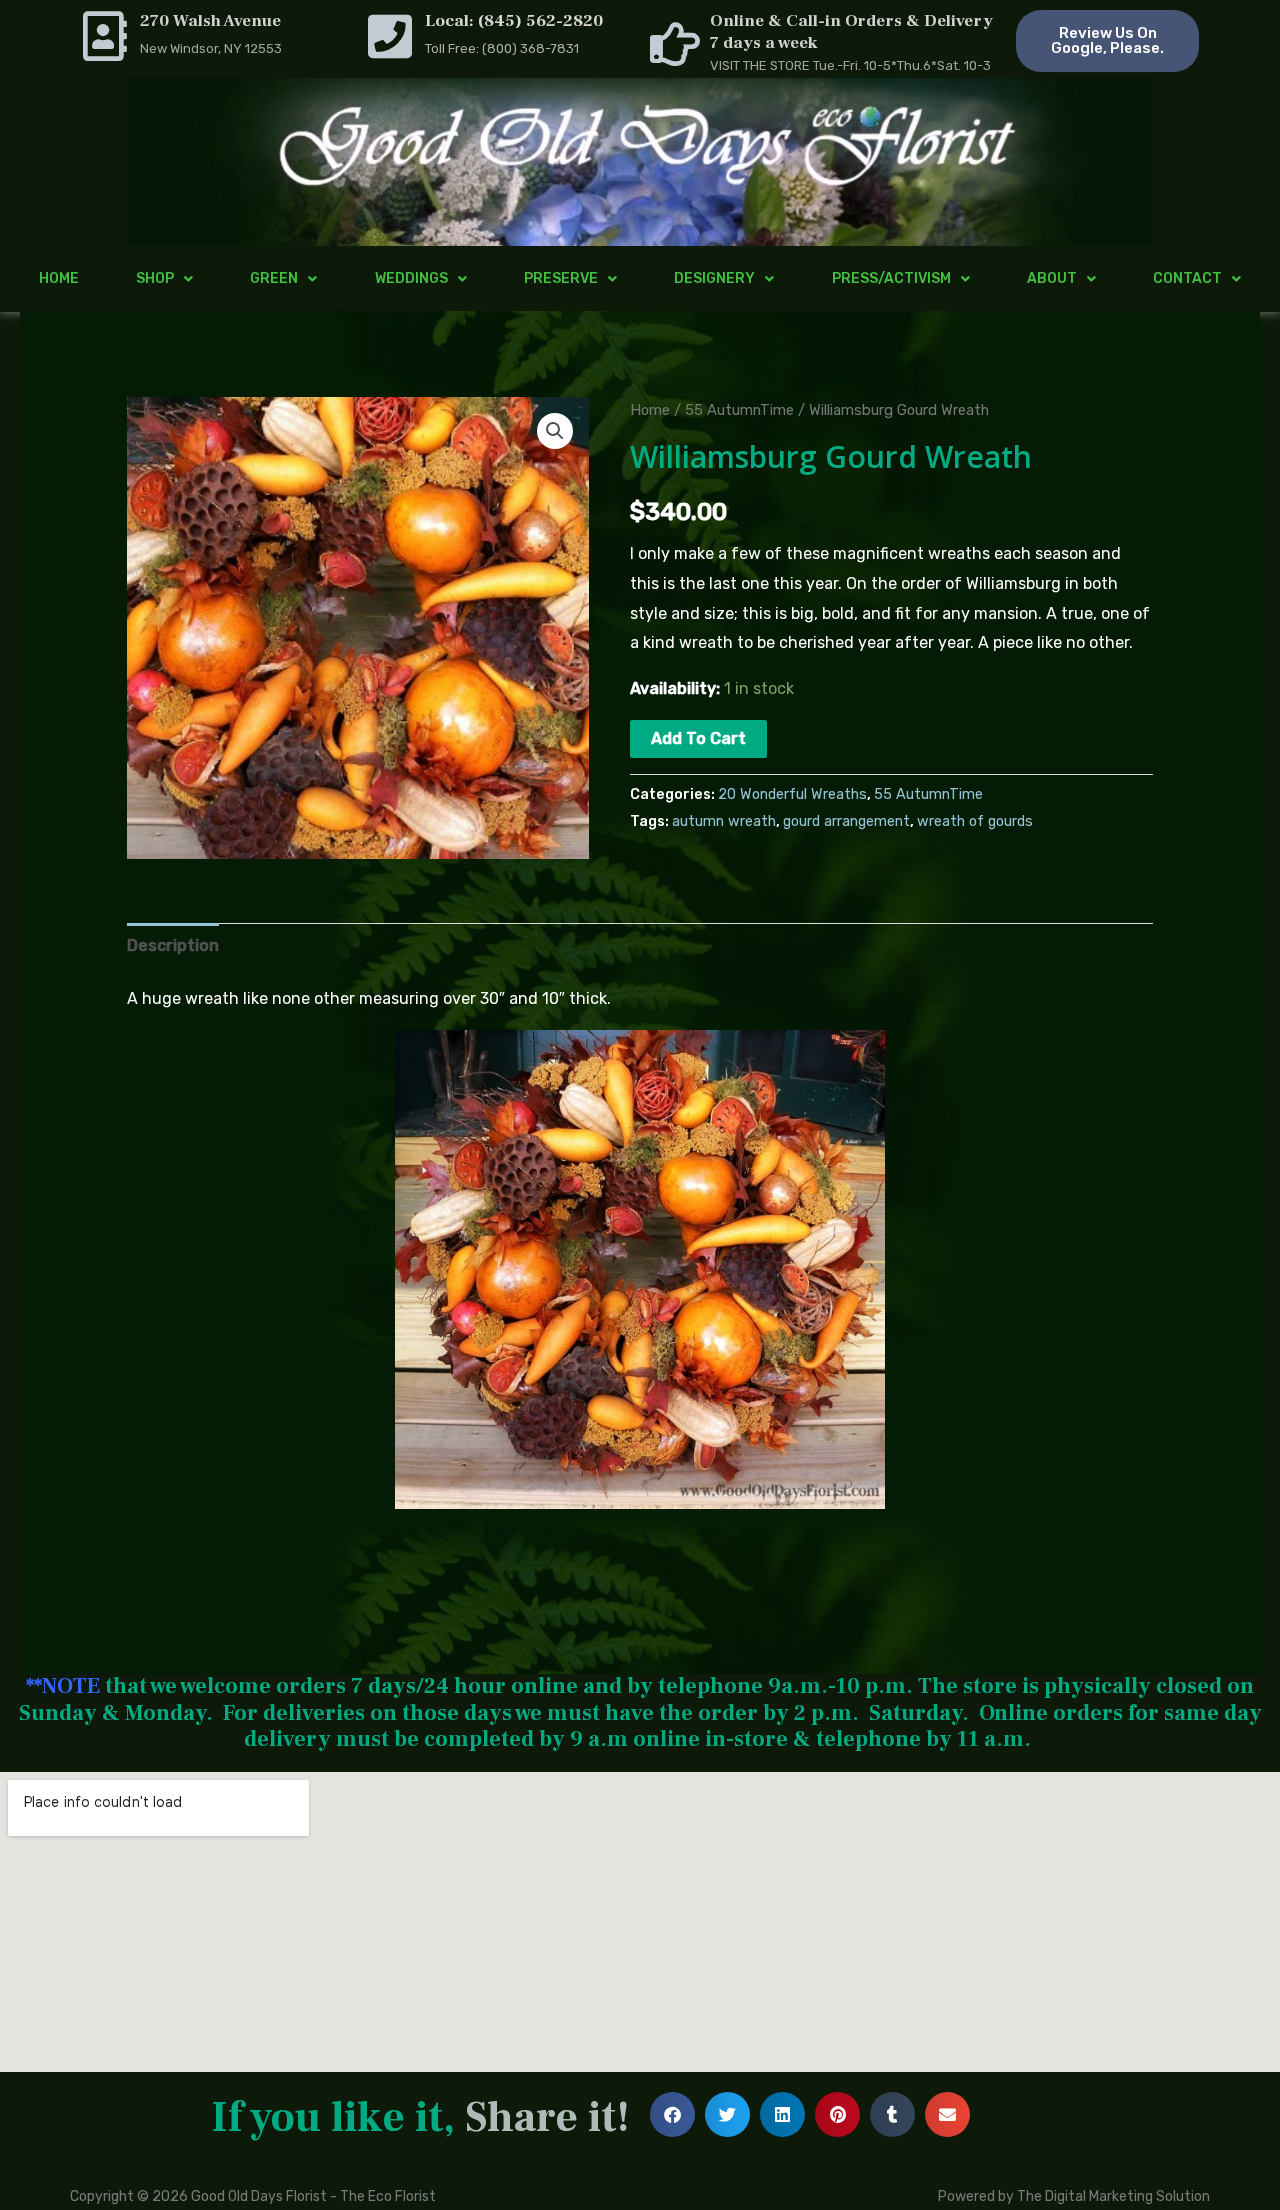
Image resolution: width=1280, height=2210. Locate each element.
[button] (555, 431)
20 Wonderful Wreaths (792, 794)
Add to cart (698, 738)
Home (59, 278)
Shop (155, 278)
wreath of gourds (975, 821)
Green (274, 278)
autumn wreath (724, 821)
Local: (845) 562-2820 (514, 21)
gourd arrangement (846, 821)
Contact (1187, 278)
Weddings (411, 278)
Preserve (561, 278)
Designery (714, 278)
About (1052, 278)
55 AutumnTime (739, 410)
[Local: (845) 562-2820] (390, 36)
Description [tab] (173, 945)
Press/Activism (891, 278)
